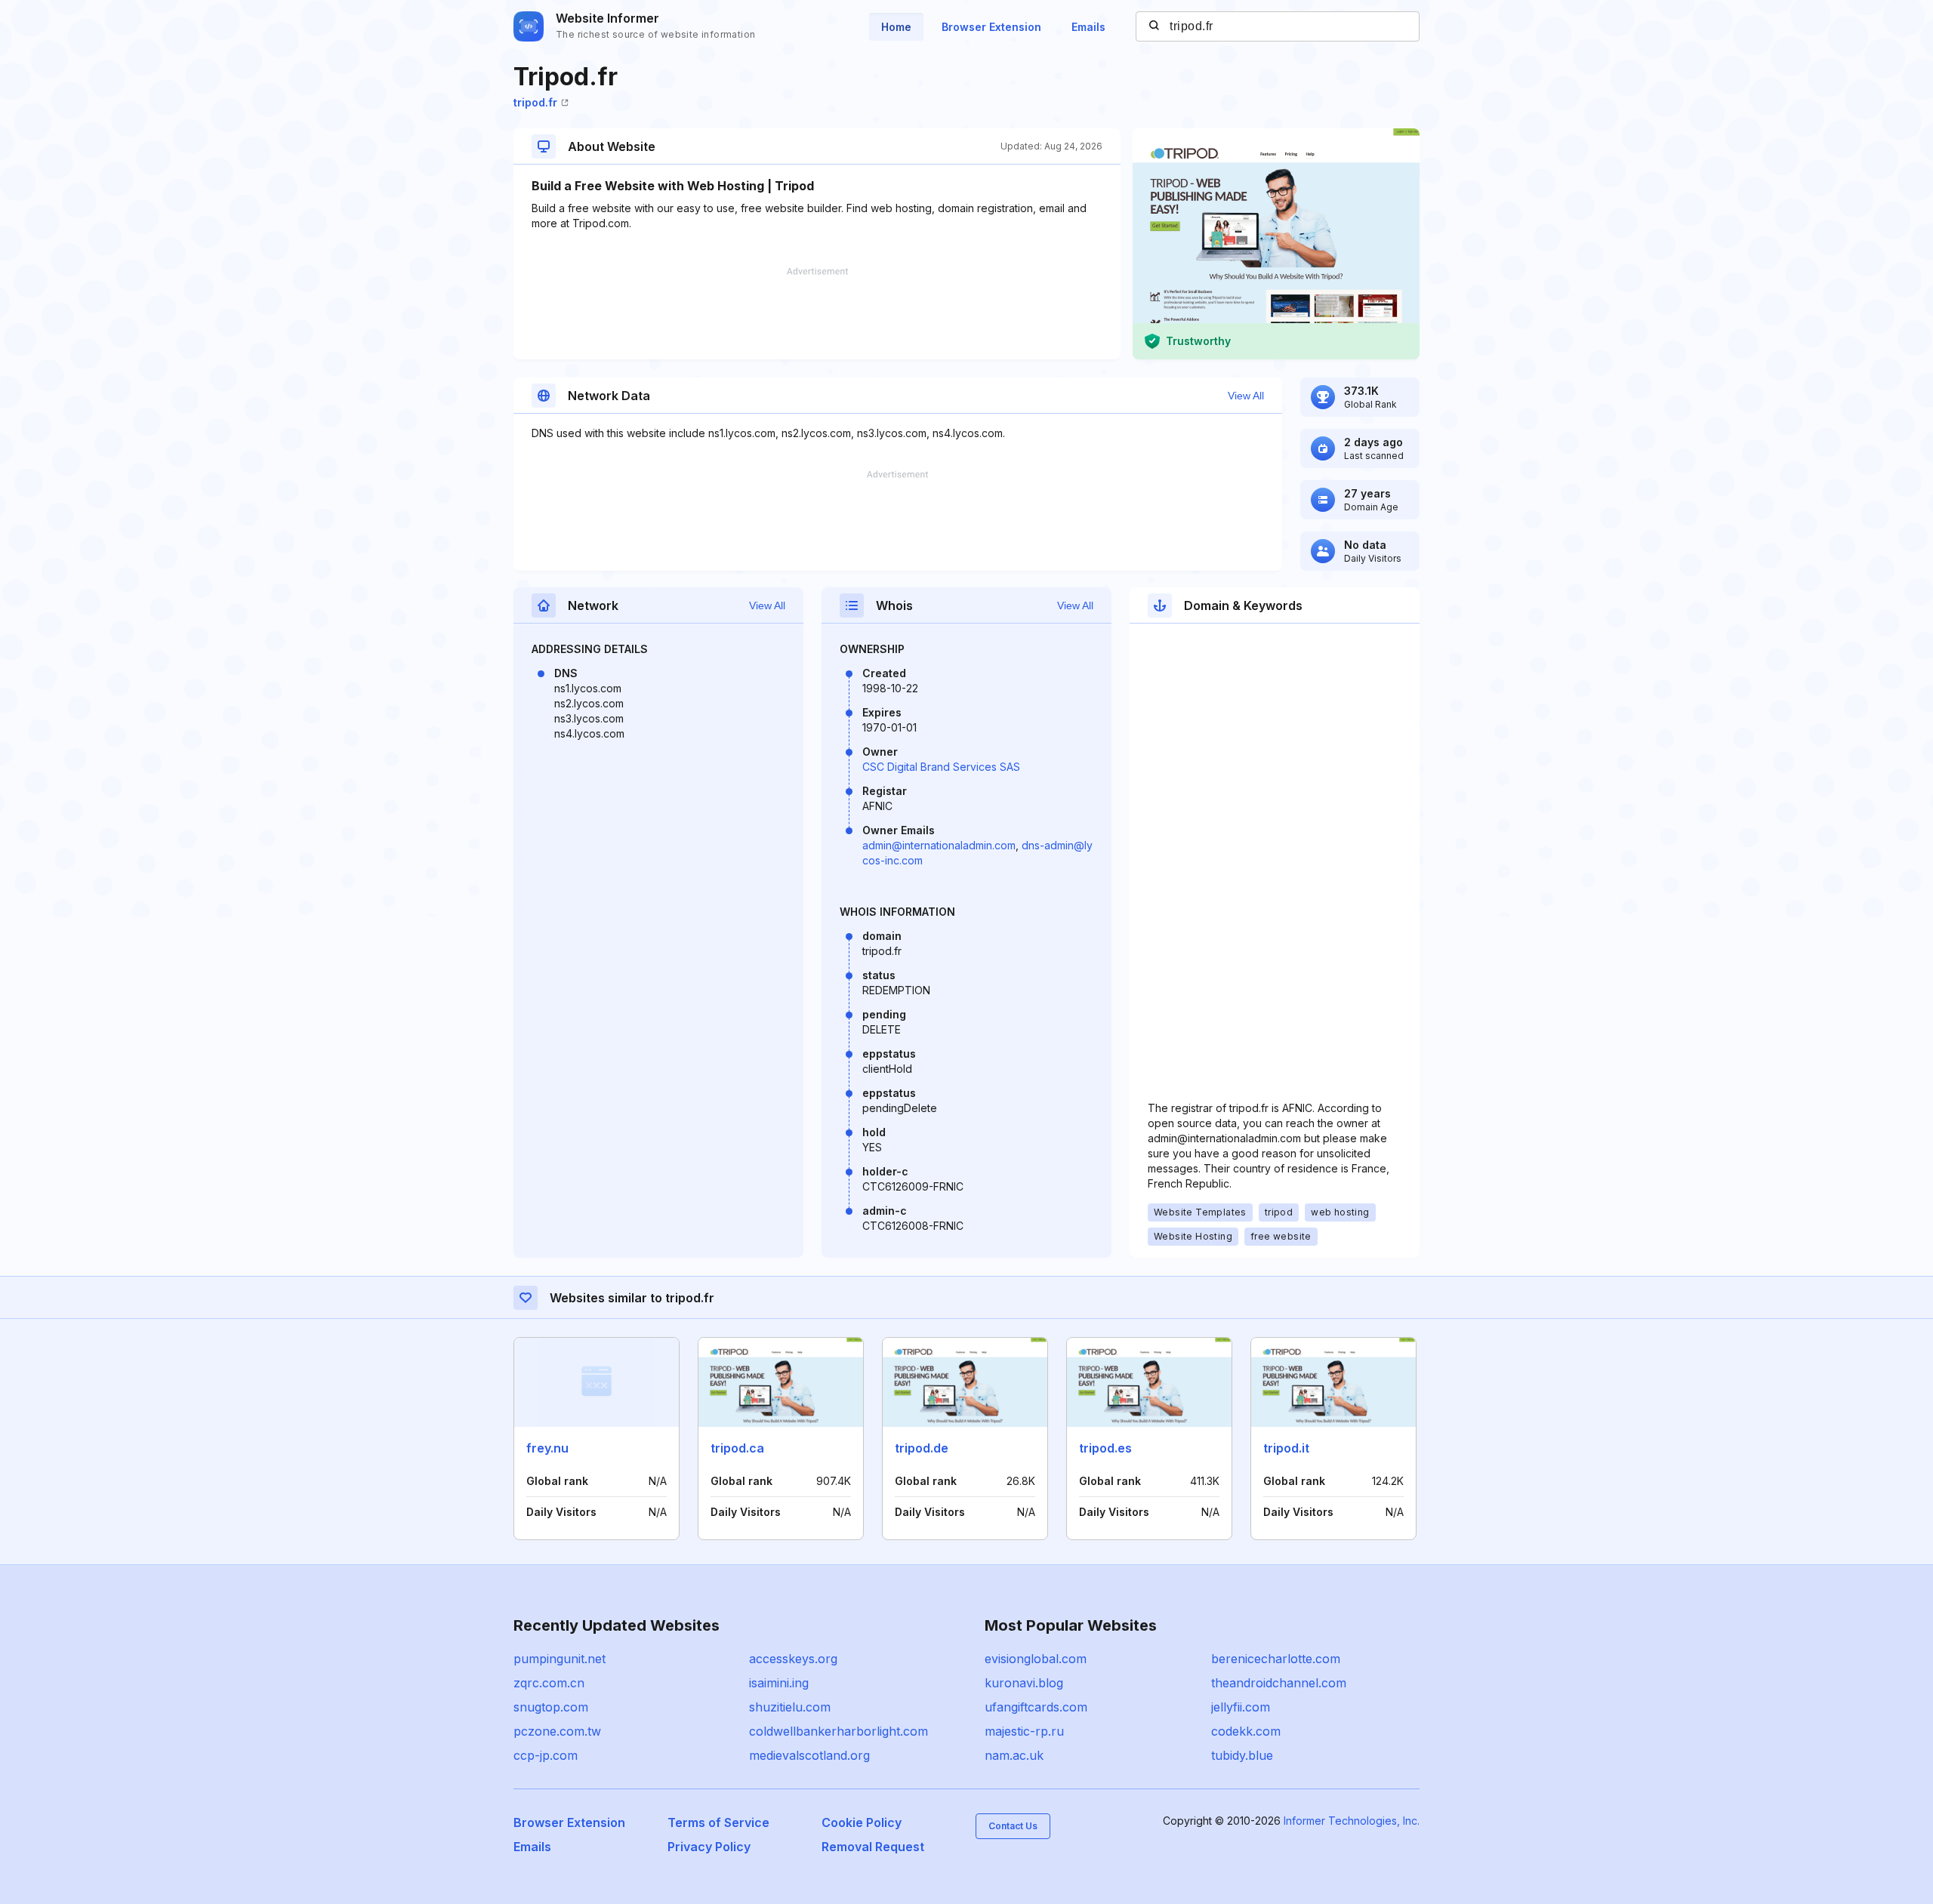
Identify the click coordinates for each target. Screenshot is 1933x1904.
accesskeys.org (793, 1659)
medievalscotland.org (809, 1755)
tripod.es (1105, 1448)
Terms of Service (718, 1822)
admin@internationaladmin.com (939, 845)
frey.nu (547, 1448)
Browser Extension (991, 27)
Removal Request (873, 1847)
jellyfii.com (1241, 1707)
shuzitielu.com (790, 1707)
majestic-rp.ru (1024, 1731)
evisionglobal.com (1036, 1659)
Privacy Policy (709, 1847)
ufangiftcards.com (1036, 1707)
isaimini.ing (779, 1683)
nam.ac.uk (1014, 1755)
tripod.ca (737, 1448)
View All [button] (1246, 396)
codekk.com (1246, 1731)
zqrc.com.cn (549, 1683)
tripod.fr (535, 102)
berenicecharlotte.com (1276, 1659)
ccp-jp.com (546, 1755)
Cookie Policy (862, 1822)
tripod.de (922, 1448)
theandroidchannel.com (1279, 1683)
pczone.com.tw (557, 1731)
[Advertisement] (817, 313)
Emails (1088, 27)
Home (896, 27)
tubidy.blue (1242, 1755)
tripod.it (1286, 1448)
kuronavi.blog (1024, 1683)
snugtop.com (551, 1707)
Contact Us (1013, 1826)
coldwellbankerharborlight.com (839, 1731)
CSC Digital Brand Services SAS (941, 767)
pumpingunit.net (560, 1659)
